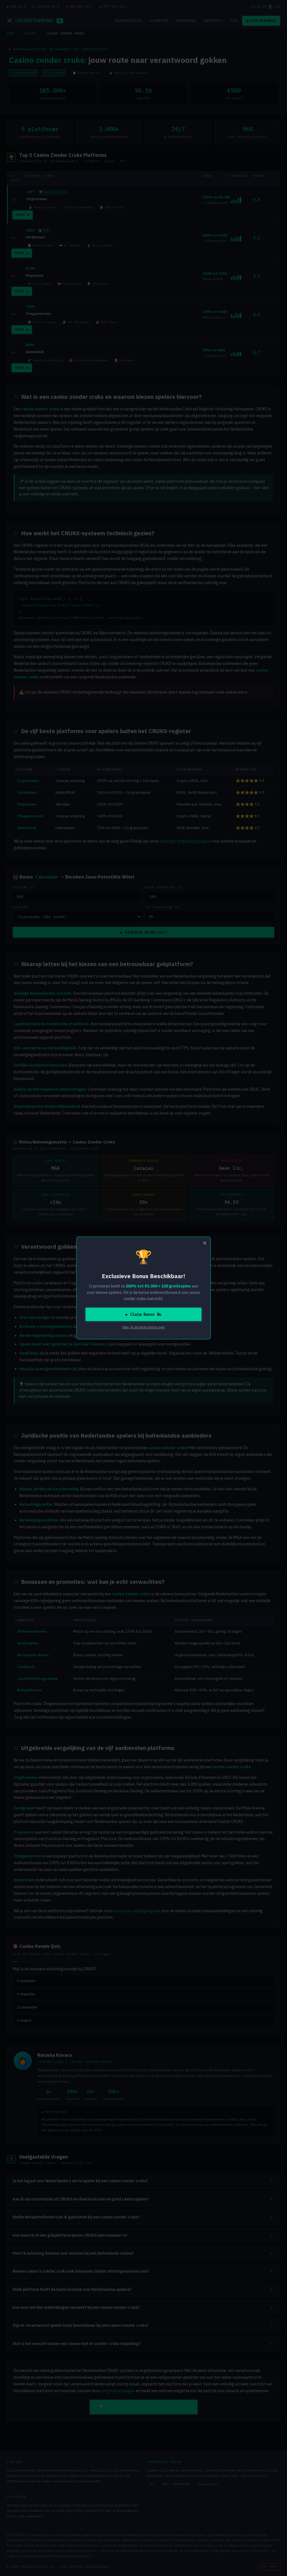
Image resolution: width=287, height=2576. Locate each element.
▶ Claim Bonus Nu (143, 1314)
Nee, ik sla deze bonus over (144, 1327)
